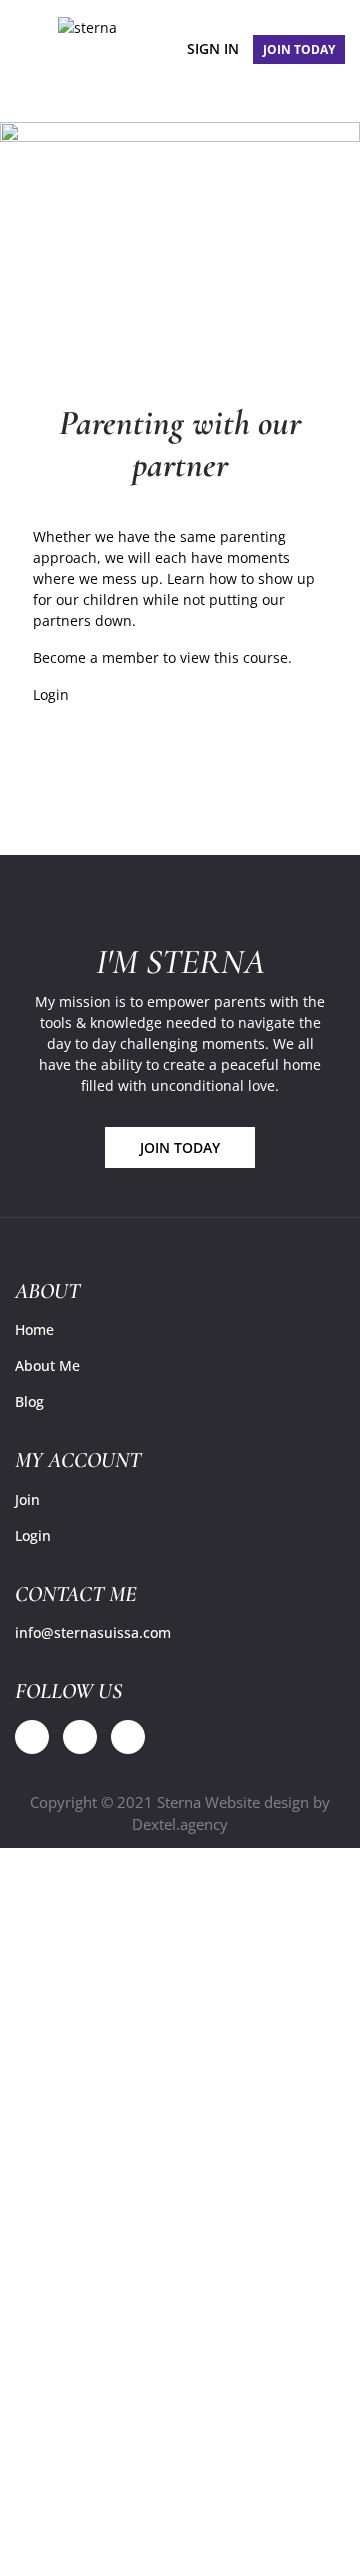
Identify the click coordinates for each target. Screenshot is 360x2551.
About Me (47, 1365)
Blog (29, 1401)
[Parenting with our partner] (180, 240)
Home (34, 1329)
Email (73, 2358)
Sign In (213, 48)
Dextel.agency (180, 1824)
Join (27, 1499)
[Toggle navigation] (24, 46)
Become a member (96, 657)
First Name (91, 2159)
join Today (299, 49)
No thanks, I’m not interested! (180, 2509)
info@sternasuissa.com (93, 1632)
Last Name (90, 2254)
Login (51, 694)
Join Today (180, 1147)
